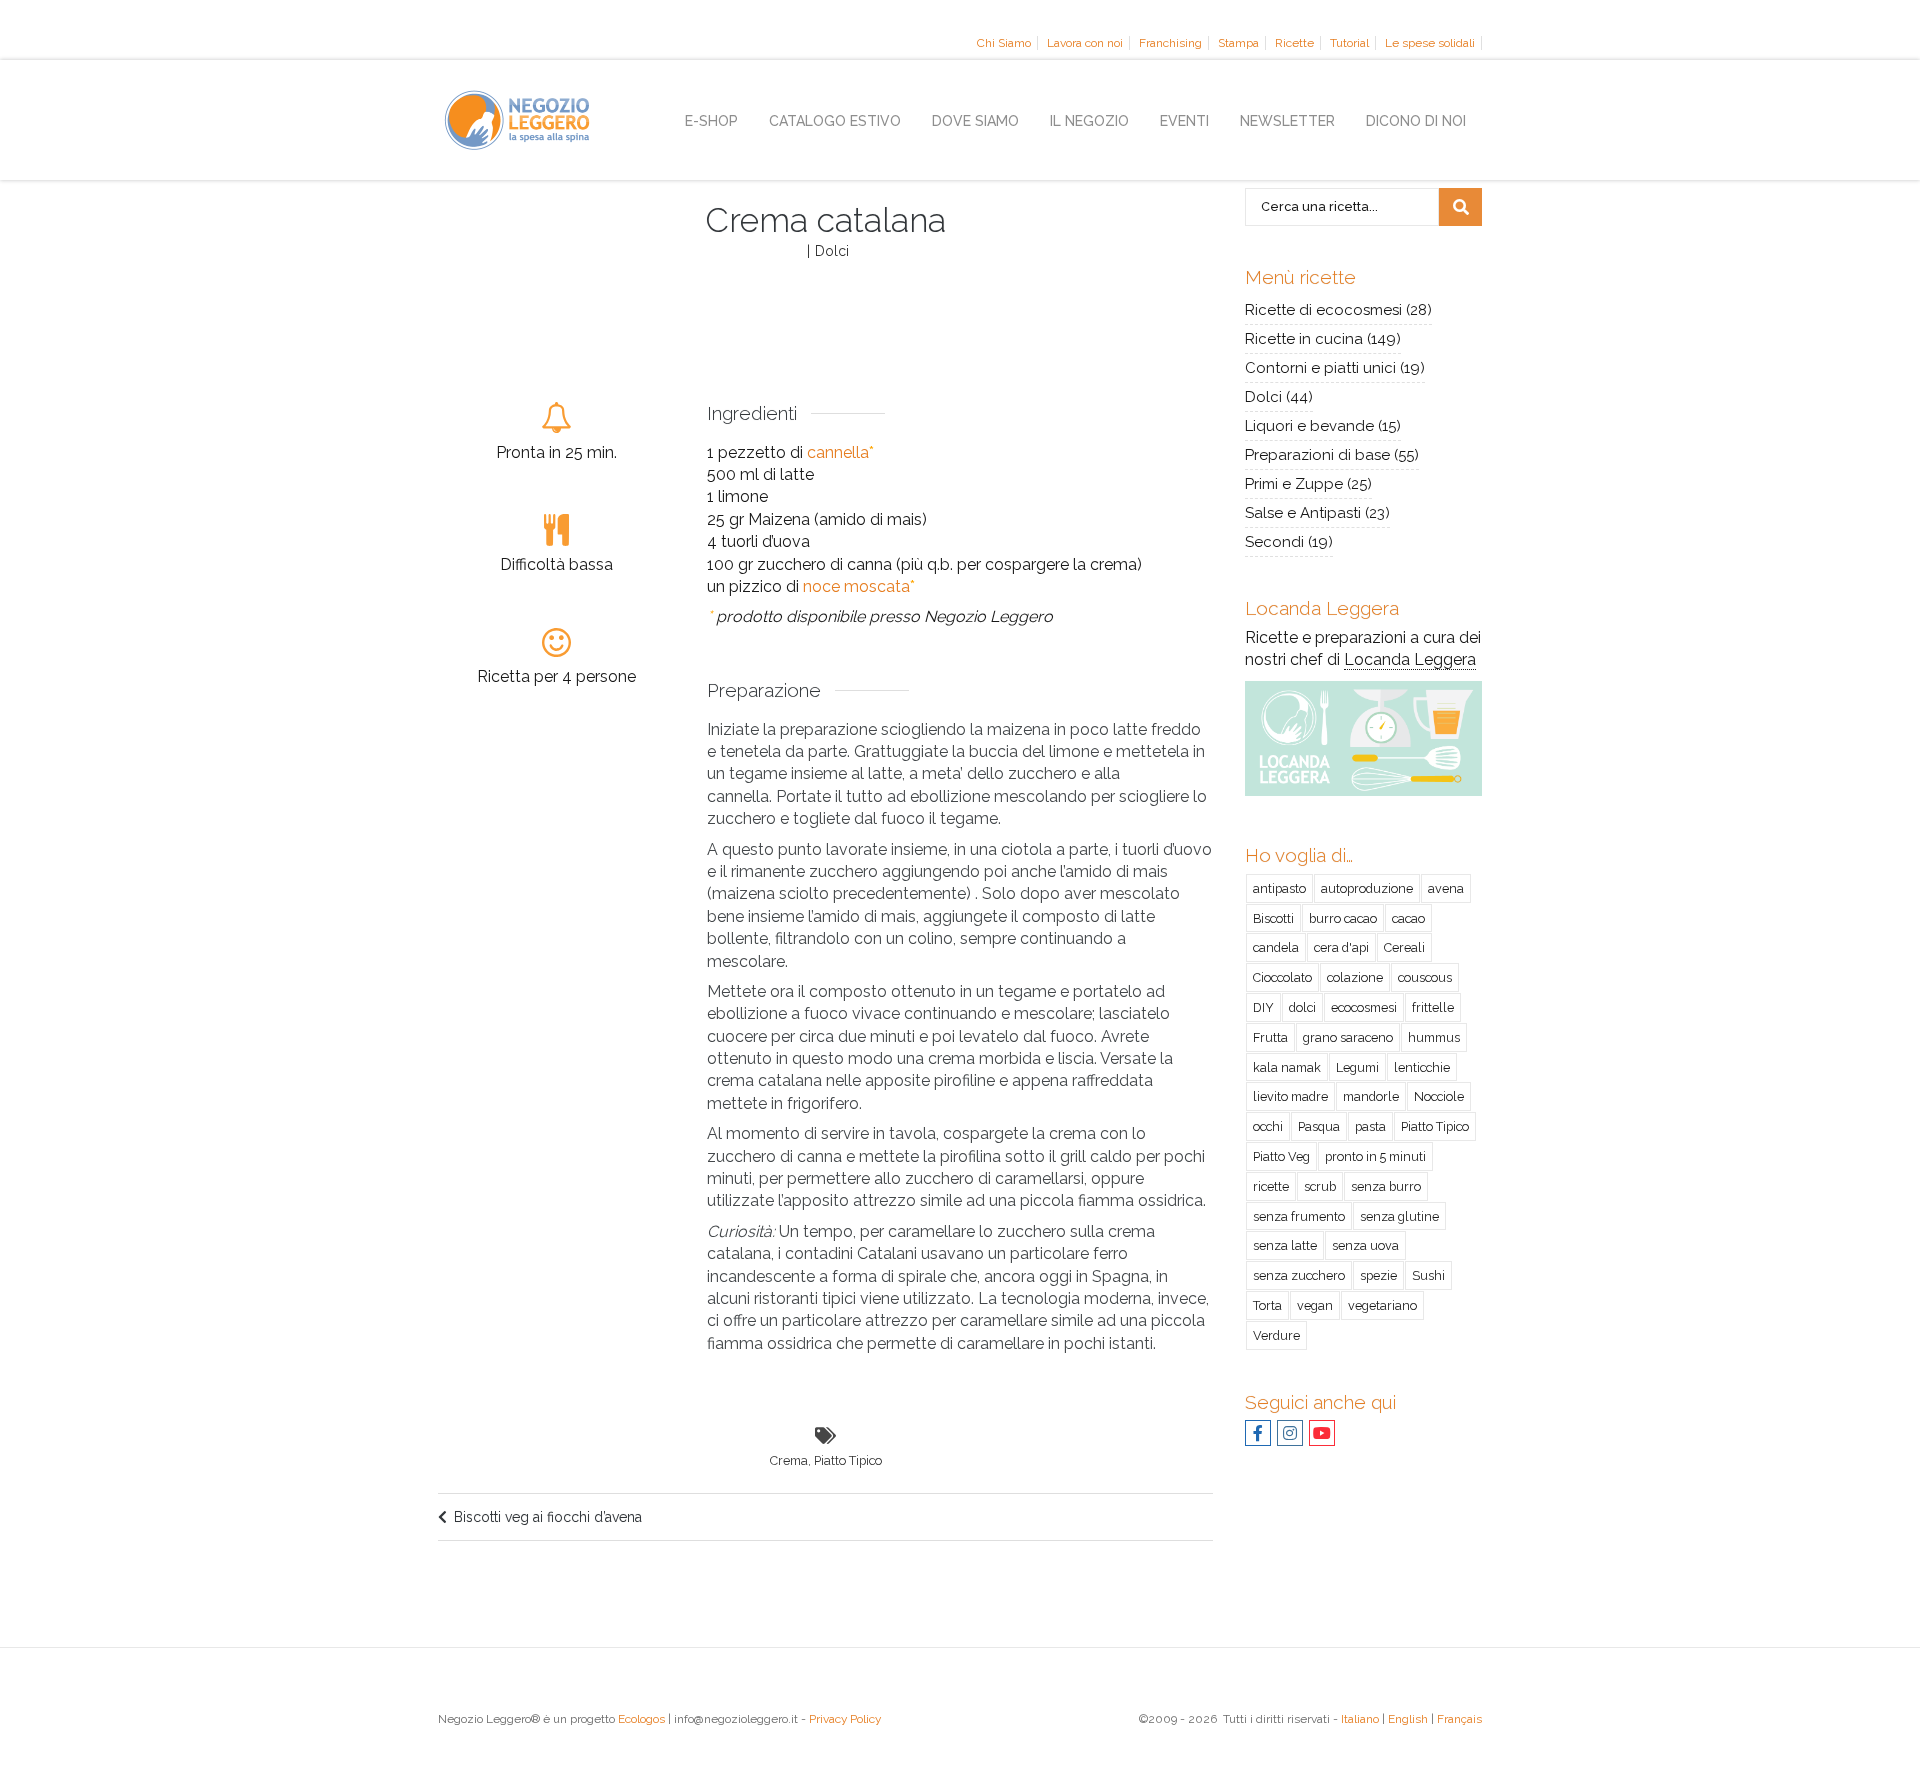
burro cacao (1343, 918)
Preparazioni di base (1317, 455)
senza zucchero (1299, 1275)
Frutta (1270, 1037)
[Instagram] (1290, 1435)
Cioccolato (1282, 977)
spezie (1378, 1275)
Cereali (1404, 947)
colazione (1355, 977)
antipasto (1279, 888)
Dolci (832, 251)
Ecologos (641, 1719)
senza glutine (1399, 1216)
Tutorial (1349, 43)
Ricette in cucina (1304, 339)
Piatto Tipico (848, 1460)
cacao (1408, 918)
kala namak (1287, 1067)
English (1408, 1719)
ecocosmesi (1364, 1007)
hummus (1434, 1037)
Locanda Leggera (1410, 659)
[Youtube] (1322, 1435)
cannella (838, 452)
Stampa (1238, 43)
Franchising (1170, 43)
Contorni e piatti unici (1320, 368)
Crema (789, 1460)
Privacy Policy (845, 1719)
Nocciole (1439, 1096)
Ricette (1294, 43)
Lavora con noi (1085, 43)
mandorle (1371, 1096)
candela (1276, 947)
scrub (1320, 1186)
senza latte (1285, 1245)
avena (1446, 888)
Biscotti (1273, 918)
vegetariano (1382, 1305)
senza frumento (1299, 1216)
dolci (1302, 1007)
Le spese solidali (1430, 43)
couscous (1425, 977)
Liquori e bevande (1309, 426)
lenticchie (1422, 1067)
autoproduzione (1367, 888)
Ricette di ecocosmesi (1323, 310)
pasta (1370, 1126)
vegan (1315, 1305)
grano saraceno (1348, 1037)
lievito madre (1290, 1096)
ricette (1271, 1186)
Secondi (1274, 542)
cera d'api (1341, 947)
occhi (1268, 1126)
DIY (1263, 1007)
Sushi (1428, 1275)
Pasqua (1319, 1126)
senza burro (1386, 1186)
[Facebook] (1258, 1435)
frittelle (1433, 1007)
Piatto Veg (1281, 1156)
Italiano (1360, 1719)
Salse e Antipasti (1303, 513)
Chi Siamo (1004, 43)
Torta (1267, 1305)
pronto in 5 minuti (1375, 1156)
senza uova (1365, 1245)
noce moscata (856, 586)
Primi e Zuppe (1294, 484)
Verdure (1276, 1335)
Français (1459, 1719)
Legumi (1357, 1067)
